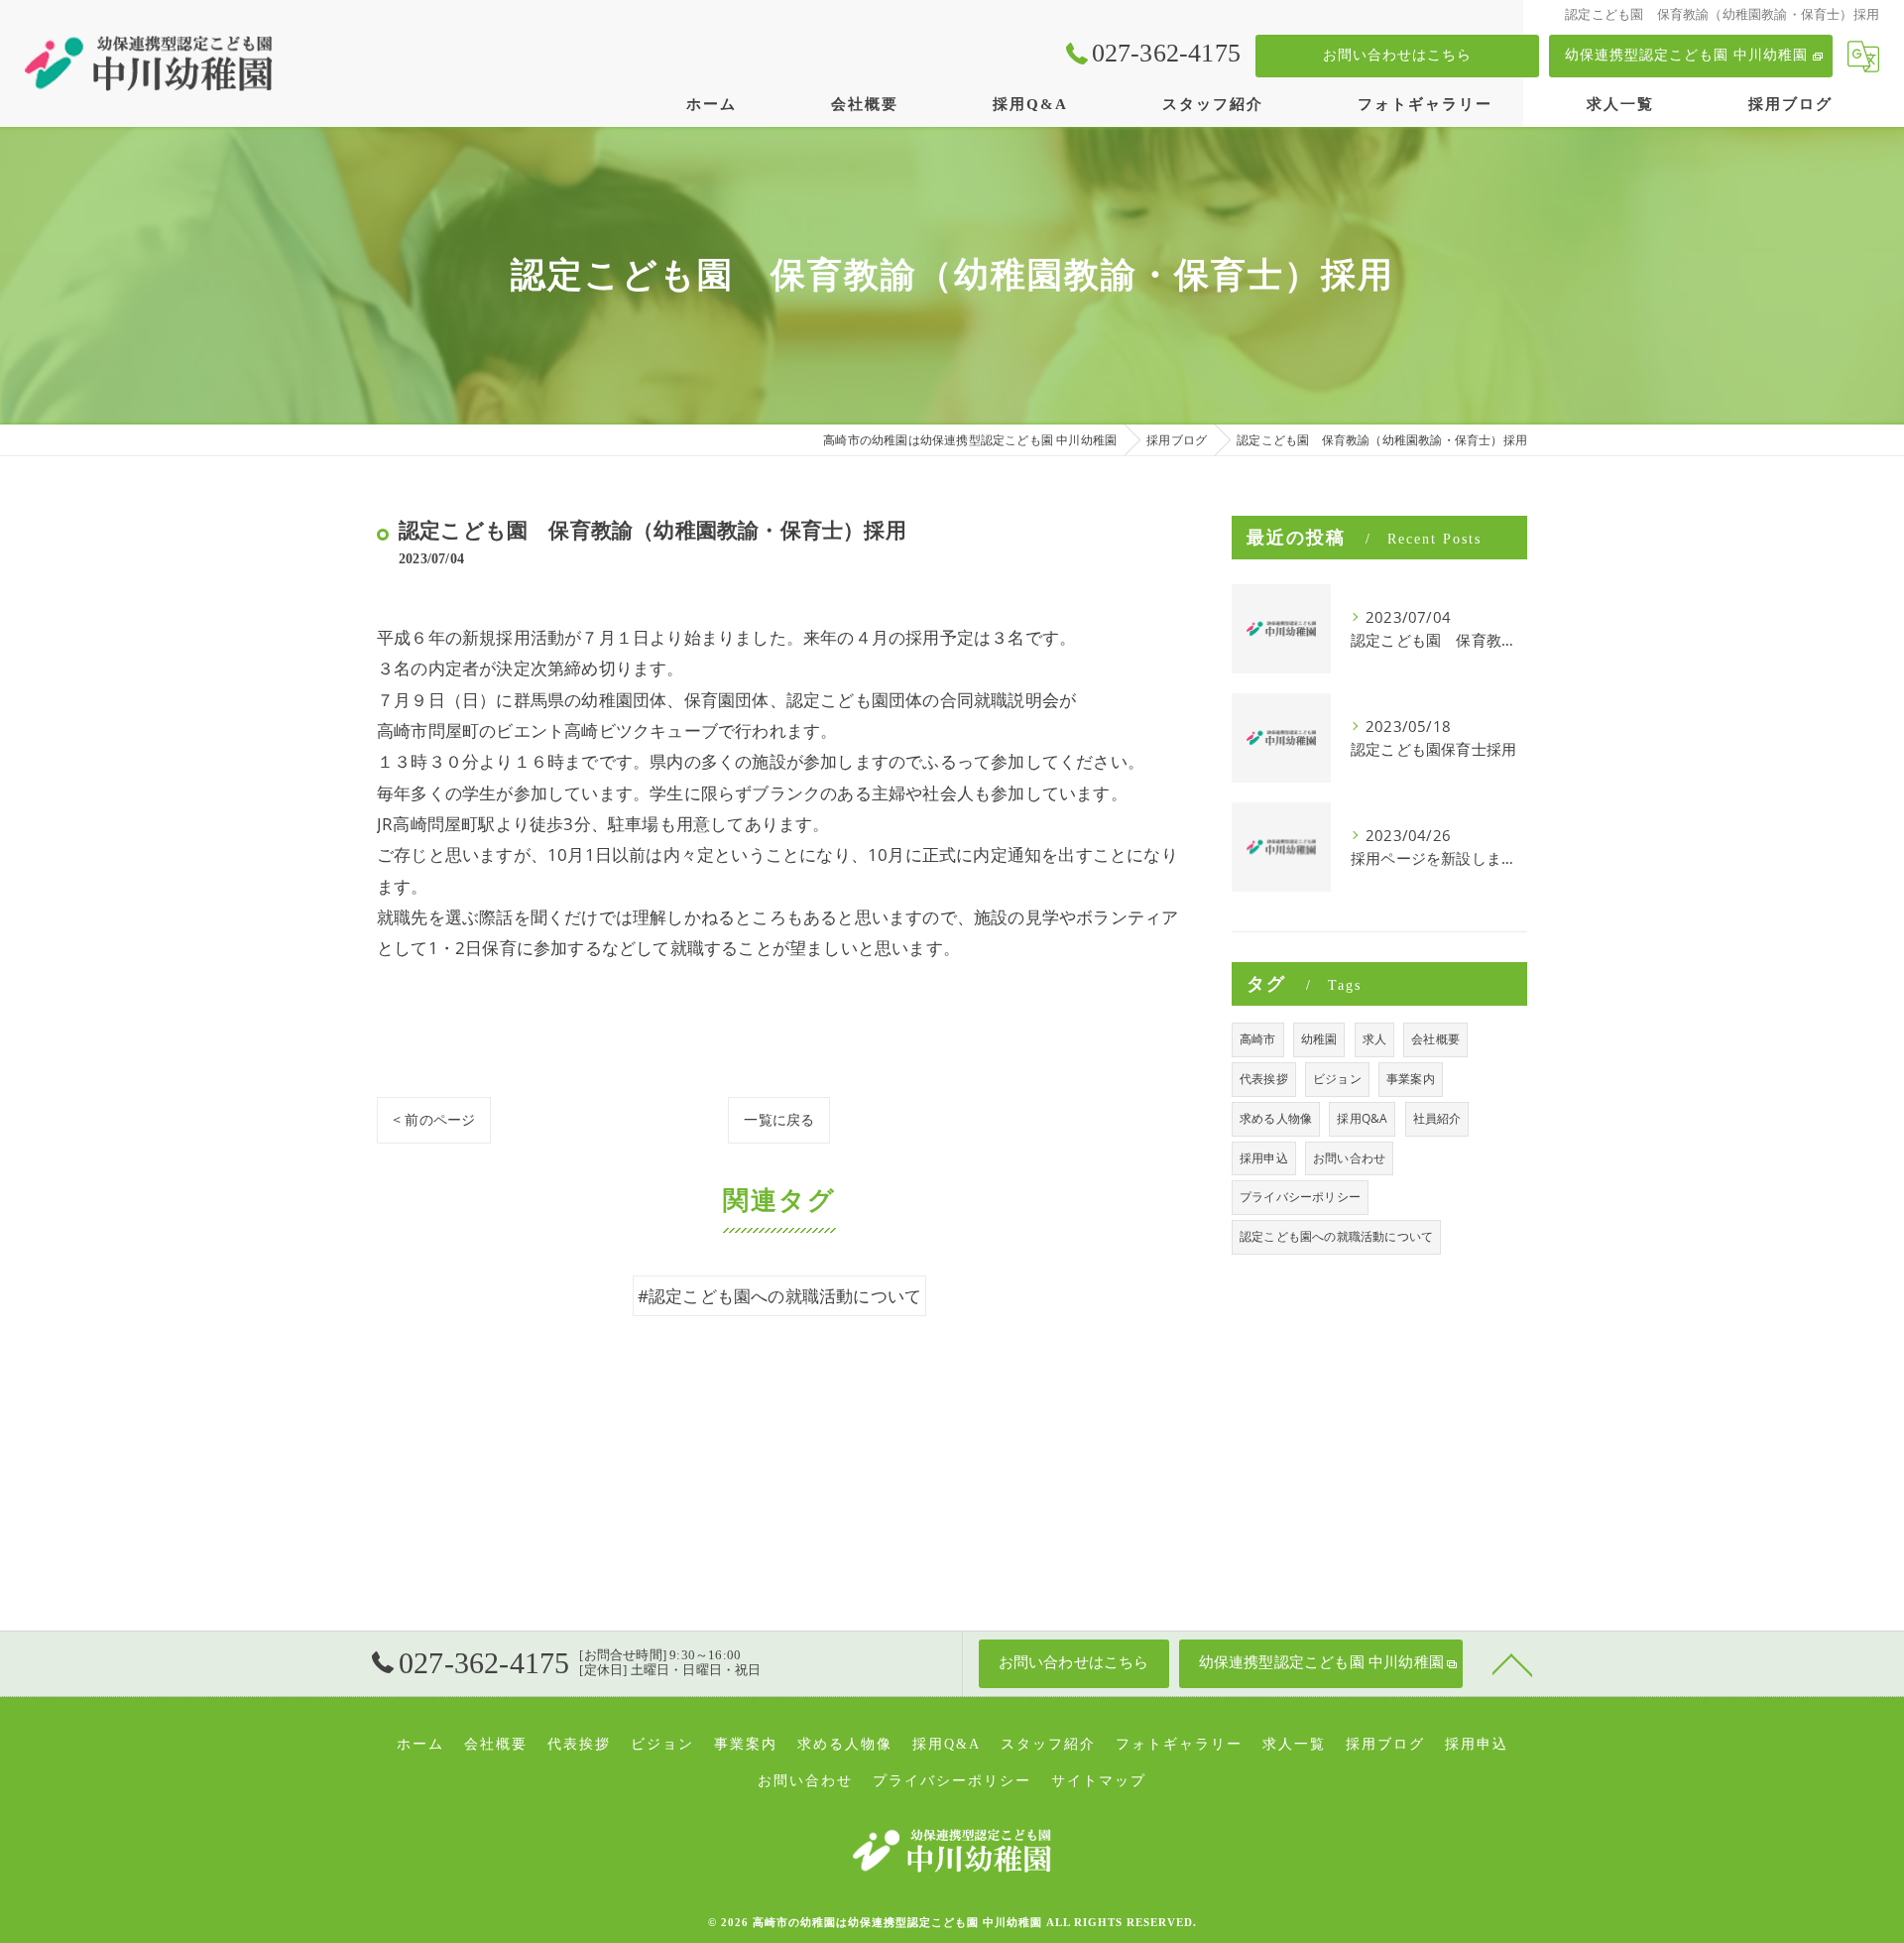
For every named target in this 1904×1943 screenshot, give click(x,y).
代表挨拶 (1264, 1079)
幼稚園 (1319, 1039)
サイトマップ (1099, 1781)
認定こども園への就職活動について (1336, 1236)
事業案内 (1411, 1079)
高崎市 (1258, 1039)
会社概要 (1435, 1039)
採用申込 (1264, 1158)
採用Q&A (1362, 1118)
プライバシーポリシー (1300, 1197)
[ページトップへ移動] (1512, 1663)
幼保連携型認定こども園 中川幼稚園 (1686, 55)
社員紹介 (1437, 1118)
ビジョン (1337, 1079)
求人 (1374, 1039)
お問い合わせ (1349, 1158)
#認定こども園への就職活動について (779, 1296)
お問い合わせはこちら (1397, 55)
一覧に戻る (779, 1119)
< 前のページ (434, 1119)
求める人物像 (1276, 1118)
